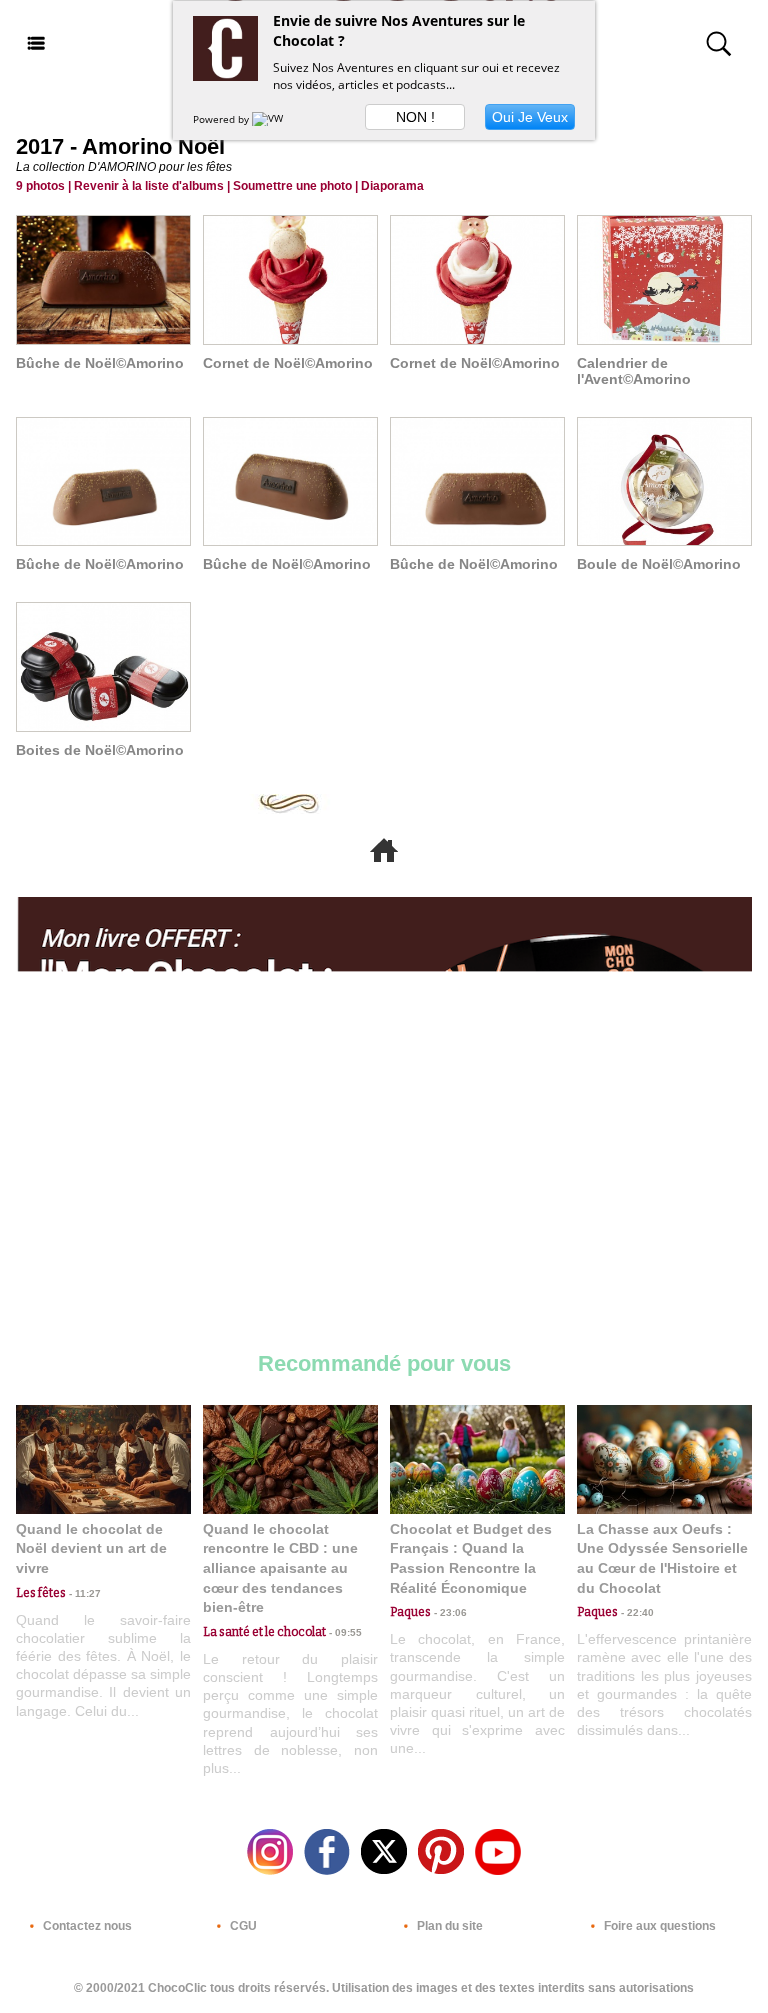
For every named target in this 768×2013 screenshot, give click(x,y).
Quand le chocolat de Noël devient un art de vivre (91, 1548)
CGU (242, 1926)
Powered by (222, 119)
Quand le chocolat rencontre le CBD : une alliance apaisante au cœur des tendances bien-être (280, 1568)
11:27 (83, 1593)
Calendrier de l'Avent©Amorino (634, 371)
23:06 (449, 1612)
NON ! (415, 117)
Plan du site (448, 1926)
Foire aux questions (658, 1926)
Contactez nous (86, 1926)
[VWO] (272, 119)
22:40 (636, 1612)
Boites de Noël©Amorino (100, 750)
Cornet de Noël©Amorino (288, 363)
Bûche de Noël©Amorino (100, 363)
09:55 (344, 1632)
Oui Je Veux (530, 117)
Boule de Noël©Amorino (659, 564)
